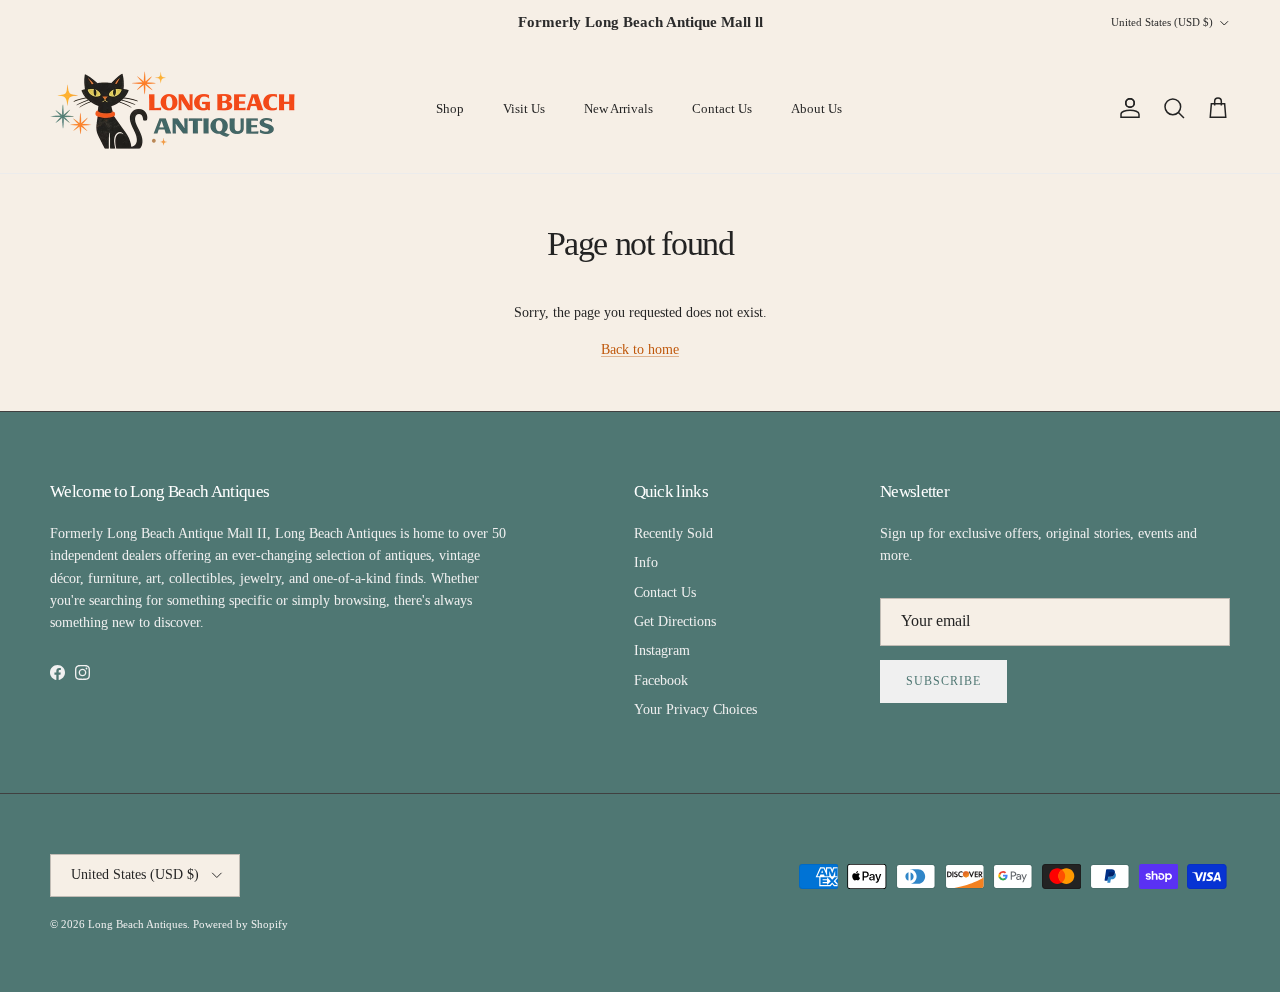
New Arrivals (618, 108)
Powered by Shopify (240, 924)
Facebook (661, 680)
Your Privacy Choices (695, 709)
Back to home (640, 349)
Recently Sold (673, 533)
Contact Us (722, 108)
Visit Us (524, 108)
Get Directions (675, 621)
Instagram (662, 650)
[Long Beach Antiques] (175, 109)
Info (646, 562)
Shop (450, 108)
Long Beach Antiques (137, 924)
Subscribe (943, 681)
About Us (816, 108)
